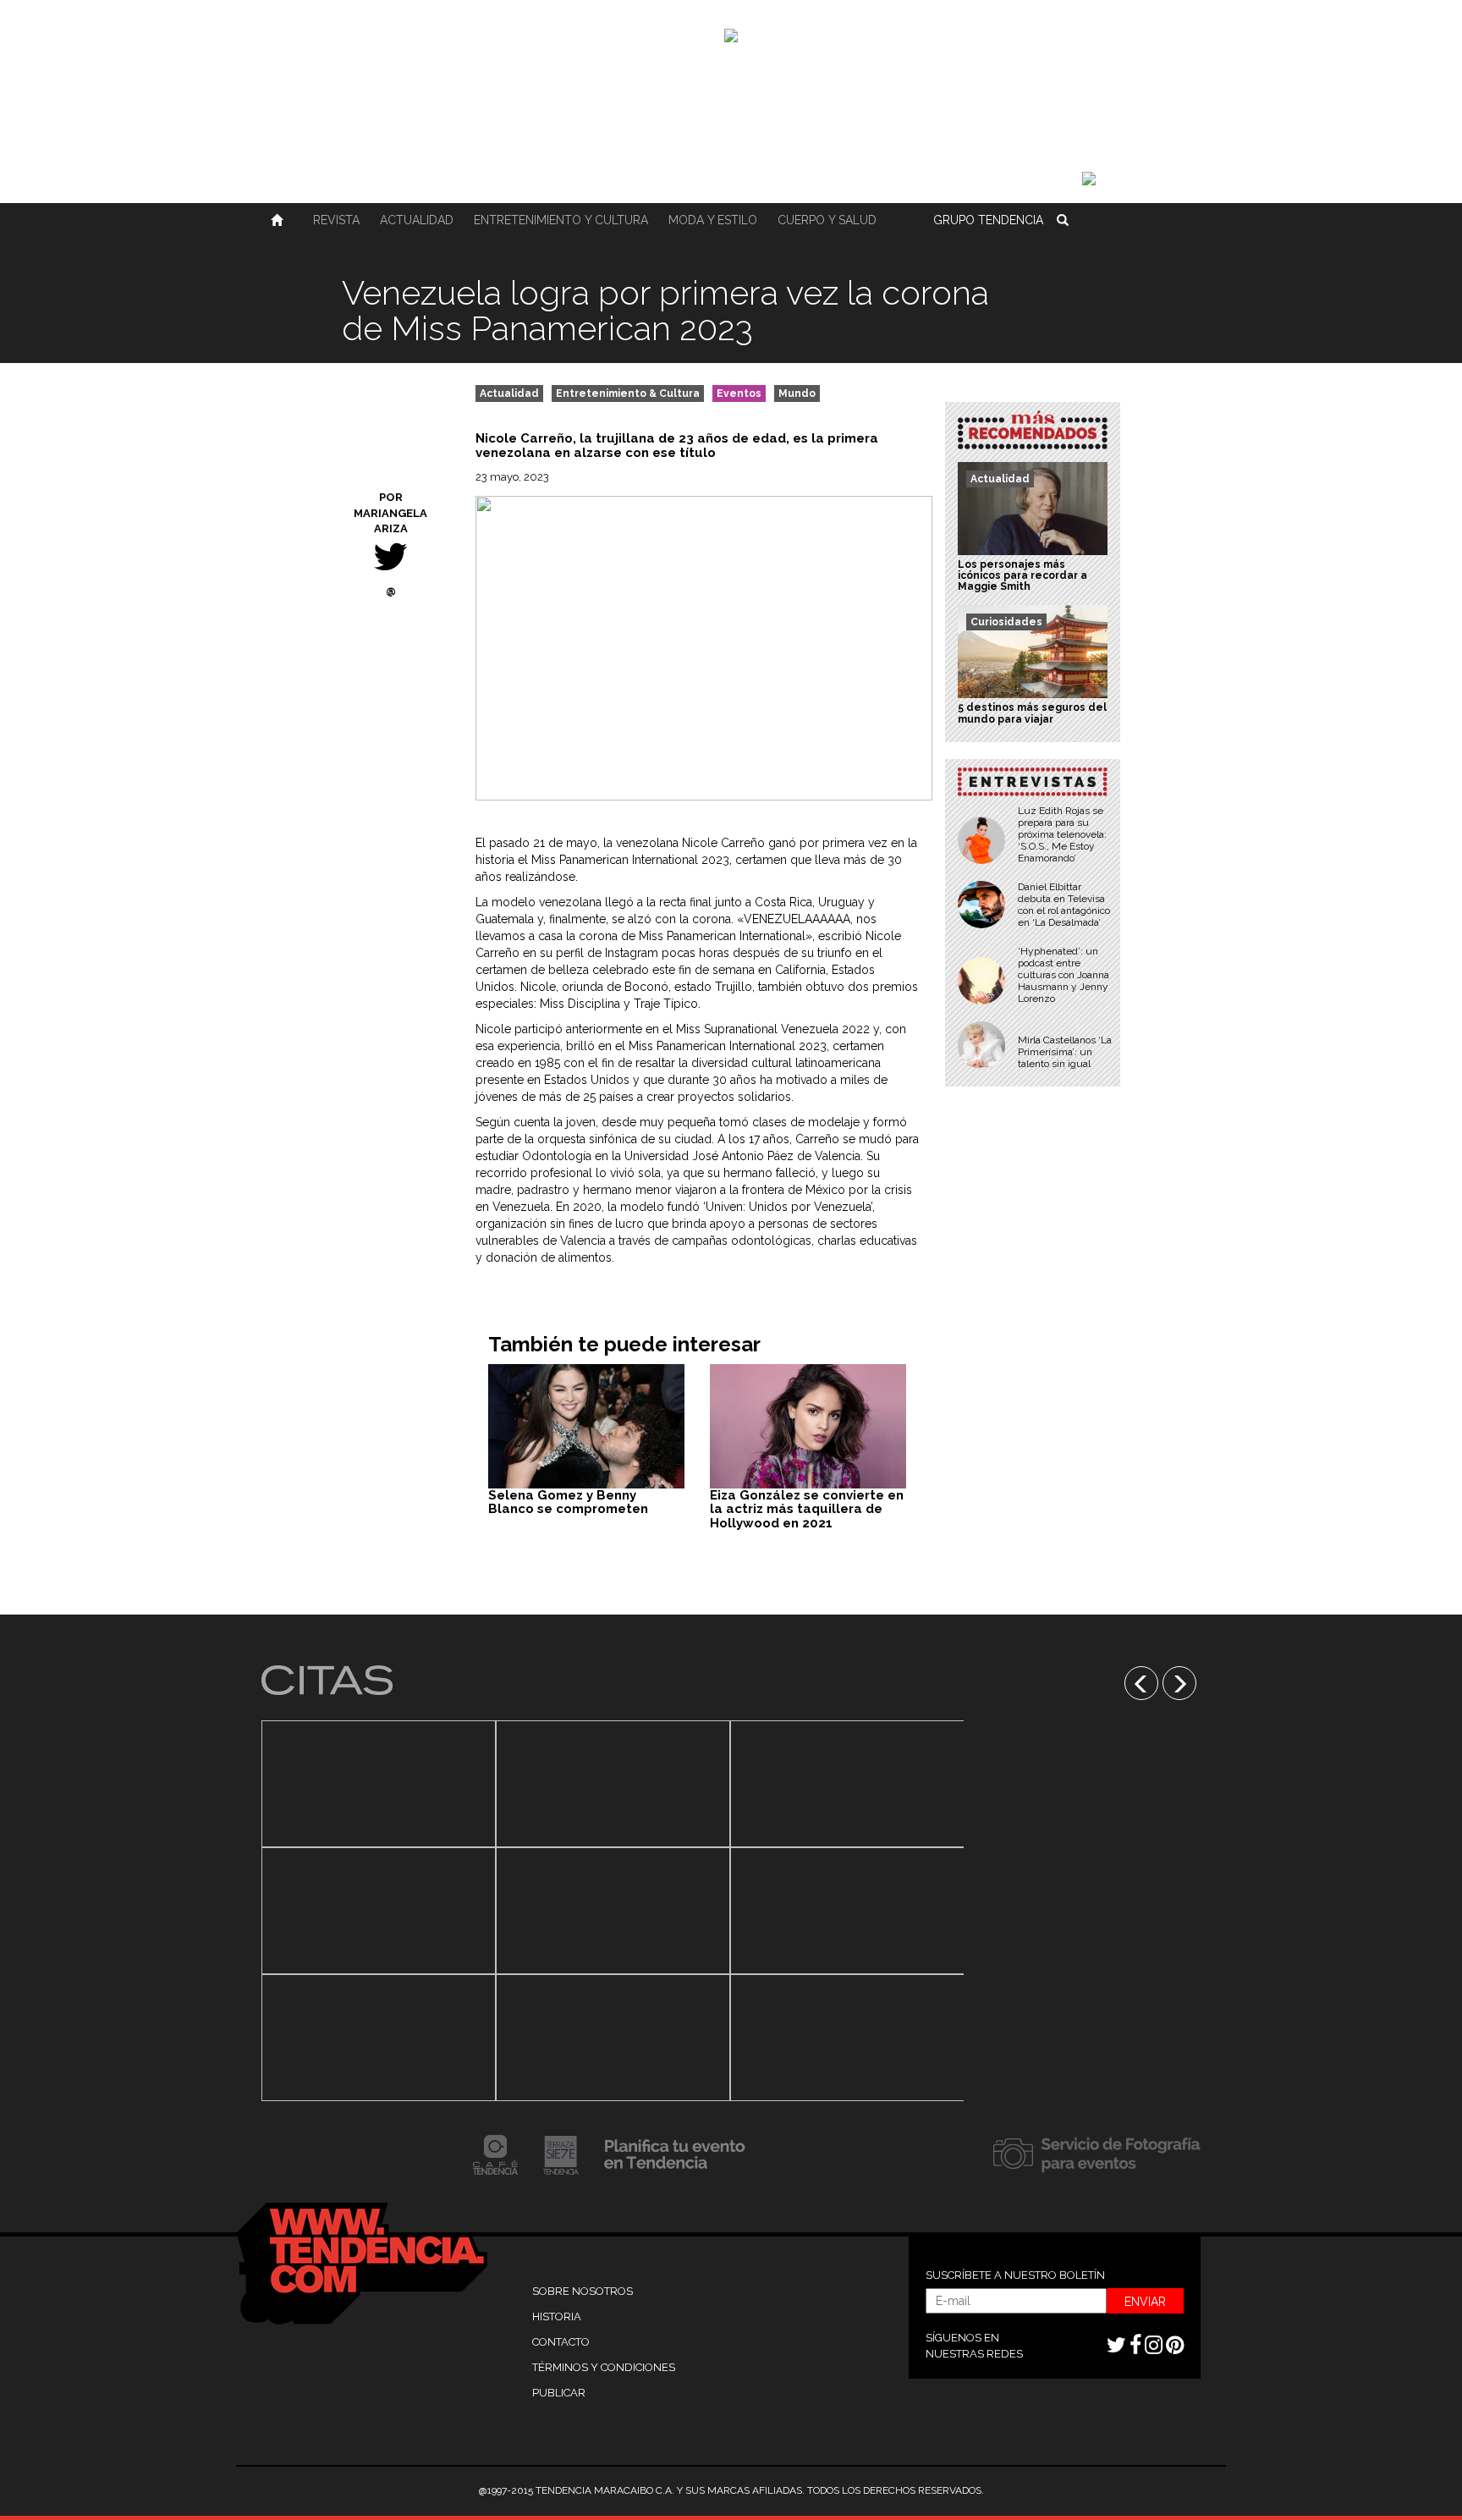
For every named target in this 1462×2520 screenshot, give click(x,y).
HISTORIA (557, 2316)
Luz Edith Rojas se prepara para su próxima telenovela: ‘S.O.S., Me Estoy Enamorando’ (1062, 834)
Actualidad (417, 220)
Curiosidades (1006, 622)
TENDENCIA (988, 220)
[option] (379, 1911)
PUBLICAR (559, 2393)
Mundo (797, 393)
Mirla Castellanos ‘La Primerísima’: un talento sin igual (1065, 1052)
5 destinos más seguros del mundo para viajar (1032, 713)
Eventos (739, 393)
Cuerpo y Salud (827, 220)
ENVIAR (1145, 2302)
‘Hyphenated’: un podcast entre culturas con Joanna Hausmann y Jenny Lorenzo (1064, 975)
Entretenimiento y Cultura (561, 220)
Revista (336, 220)
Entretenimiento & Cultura (628, 393)
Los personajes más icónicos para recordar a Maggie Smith (1022, 575)
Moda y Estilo (713, 220)
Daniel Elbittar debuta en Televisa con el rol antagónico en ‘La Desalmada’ (1064, 905)
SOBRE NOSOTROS (583, 2291)
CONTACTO (561, 2342)
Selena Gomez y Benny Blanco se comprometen (568, 1502)
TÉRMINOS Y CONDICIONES (604, 2367)
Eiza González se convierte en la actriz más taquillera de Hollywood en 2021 (807, 1509)
